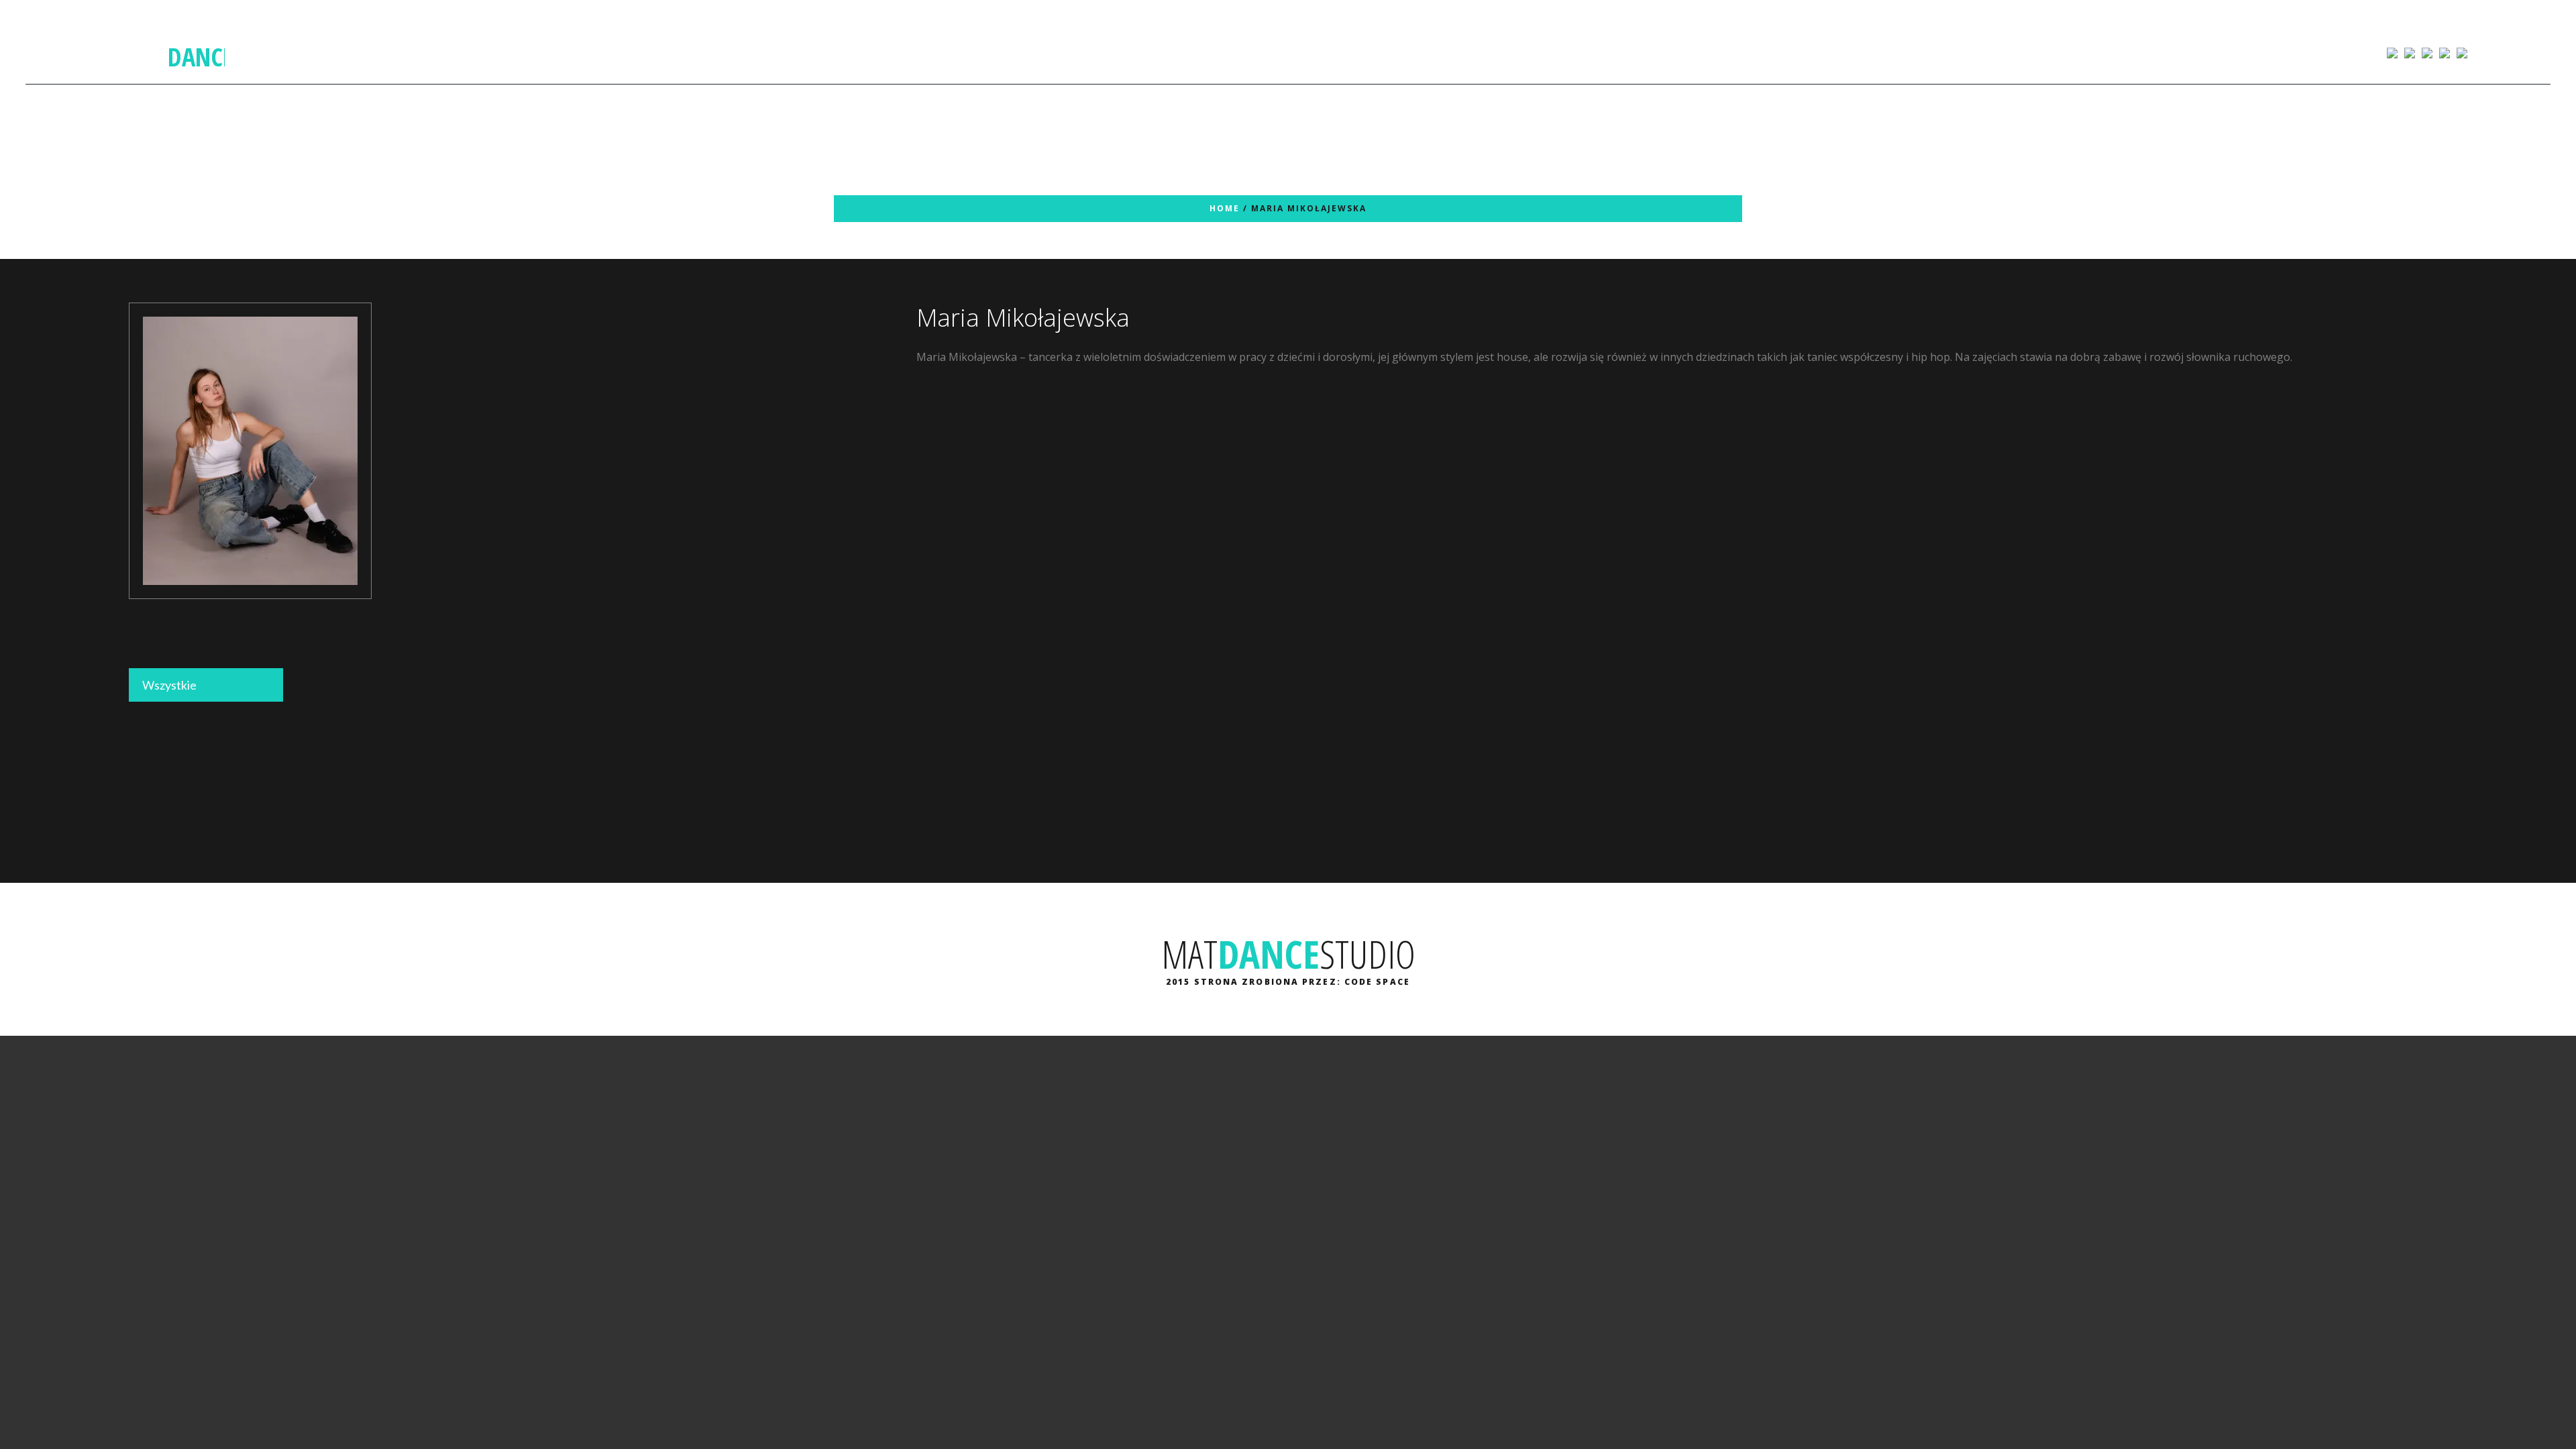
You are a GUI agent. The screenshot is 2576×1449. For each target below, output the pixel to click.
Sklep (1178, 52)
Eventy (1367, 52)
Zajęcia (1058, 52)
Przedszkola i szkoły (1271, 52)
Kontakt (1502, 52)
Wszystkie (169, 685)
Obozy (1432, 52)
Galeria (1127, 52)
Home (1225, 208)
